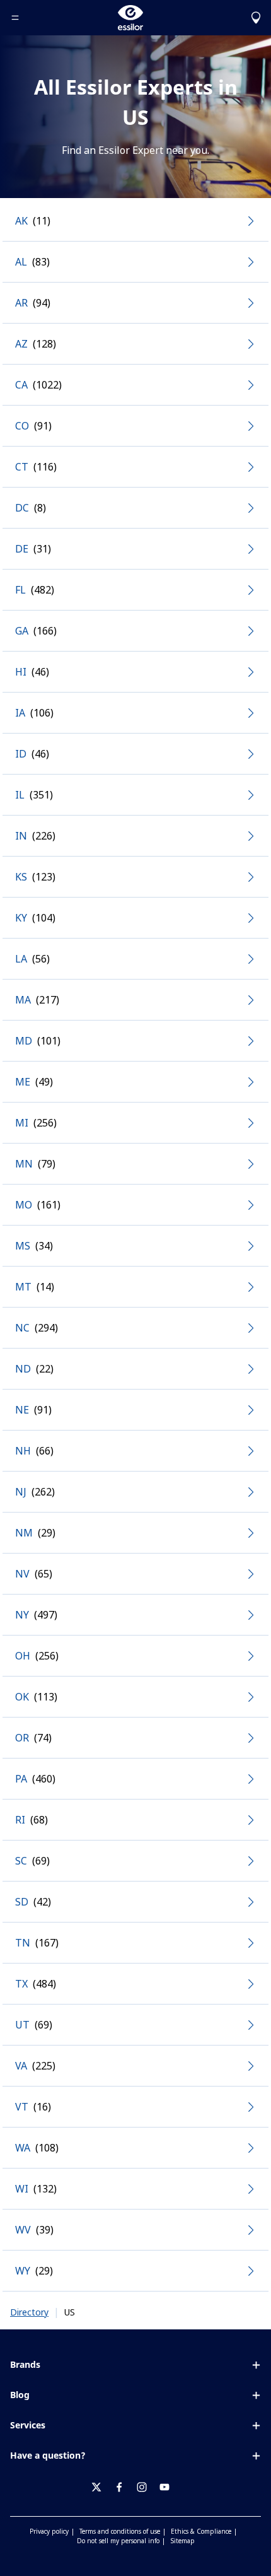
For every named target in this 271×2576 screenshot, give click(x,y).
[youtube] (170, 2487)
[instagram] (147, 2487)
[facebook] (124, 2487)
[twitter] (101, 2487)
